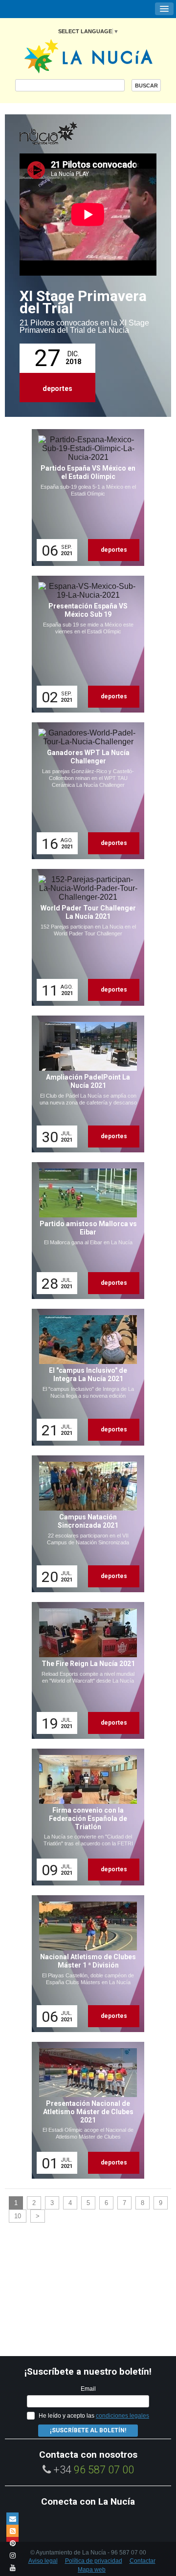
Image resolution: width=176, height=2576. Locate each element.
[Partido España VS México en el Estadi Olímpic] (85, 498)
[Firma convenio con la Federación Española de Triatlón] (85, 1817)
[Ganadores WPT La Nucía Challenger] (85, 791)
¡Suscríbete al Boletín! (88, 2430)
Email (88, 2389)
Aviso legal (43, 2561)
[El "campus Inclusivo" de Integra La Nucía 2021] (85, 1377)
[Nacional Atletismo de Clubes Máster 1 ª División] (85, 1964)
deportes (57, 389)
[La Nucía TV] (68, 134)
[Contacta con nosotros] (12, 2519)
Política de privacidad (94, 2561)
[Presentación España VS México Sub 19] (85, 644)
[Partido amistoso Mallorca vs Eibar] (85, 1231)
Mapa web (92, 2570)
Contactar (143, 2561)
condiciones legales (122, 2416)
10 (18, 2216)
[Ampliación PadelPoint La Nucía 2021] (85, 1084)
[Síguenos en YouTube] (12, 2567)
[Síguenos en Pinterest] (12, 2543)
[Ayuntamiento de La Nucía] (88, 55)
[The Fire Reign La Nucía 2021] (85, 1670)
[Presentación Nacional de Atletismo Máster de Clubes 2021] (85, 2110)
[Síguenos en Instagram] (12, 2555)
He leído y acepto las (94, 2416)
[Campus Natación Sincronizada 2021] (85, 1524)
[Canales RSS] (12, 2531)
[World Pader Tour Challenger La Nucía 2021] (85, 937)
